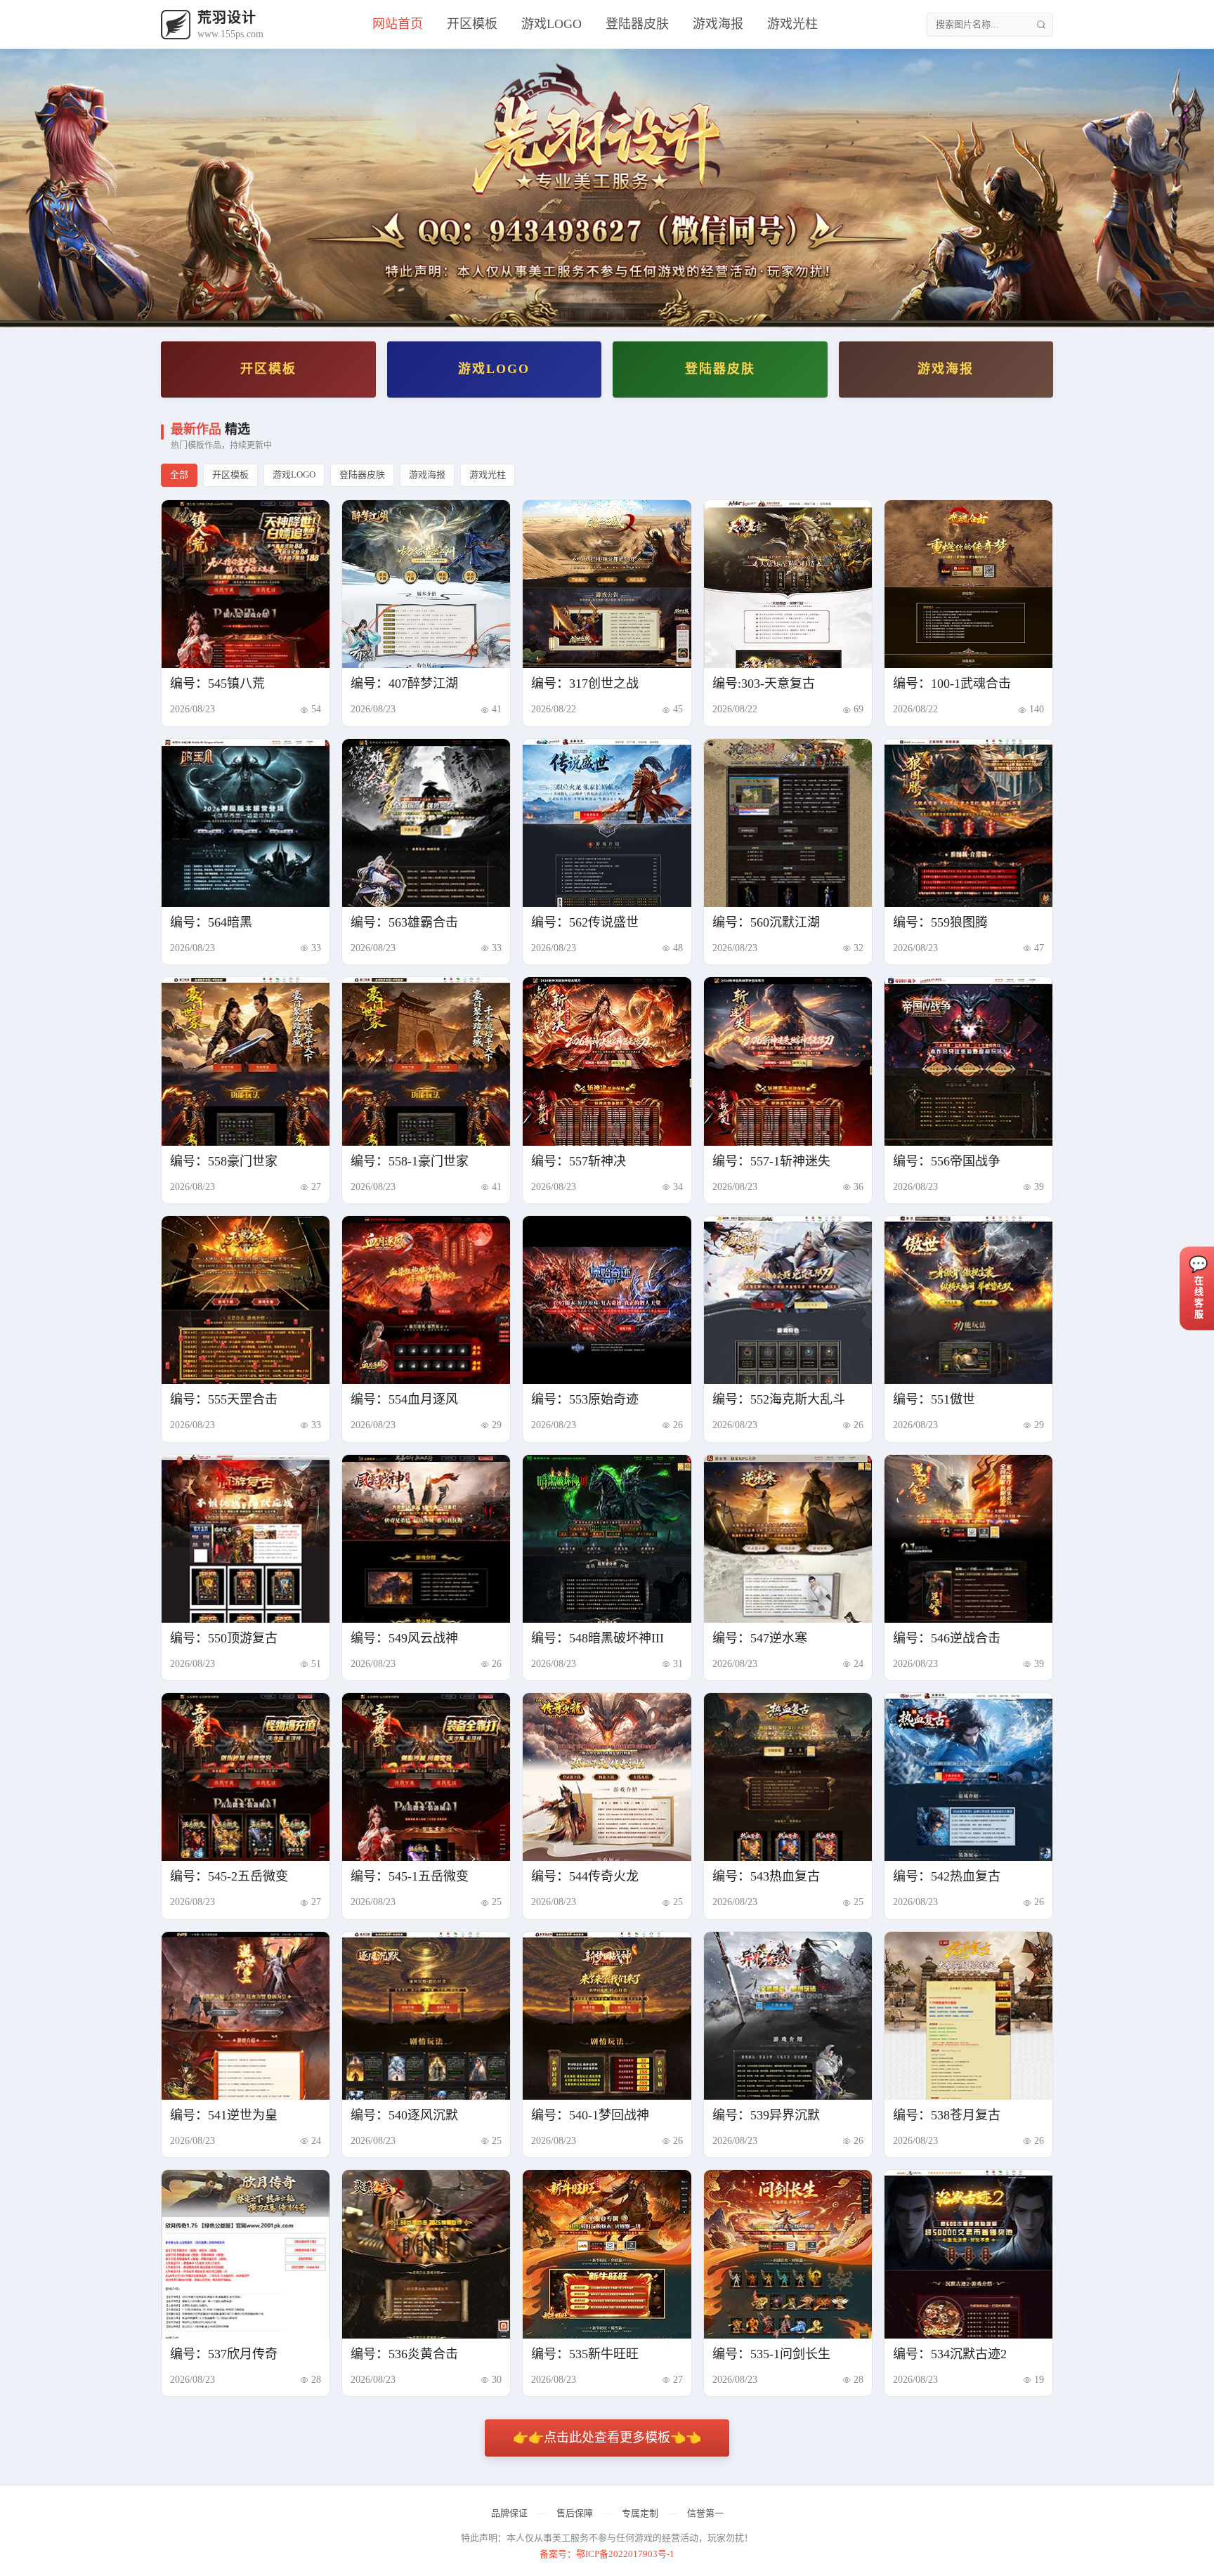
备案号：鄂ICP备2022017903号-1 (607, 2554)
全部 (179, 475)
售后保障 (575, 2513)
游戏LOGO (551, 24)
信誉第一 (705, 2513)
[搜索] (1041, 25)
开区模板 (472, 24)
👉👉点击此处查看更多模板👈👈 (607, 2438)
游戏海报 (718, 24)
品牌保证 (509, 2513)
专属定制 (640, 2513)
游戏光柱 (792, 24)
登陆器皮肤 (637, 24)
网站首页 (398, 24)
